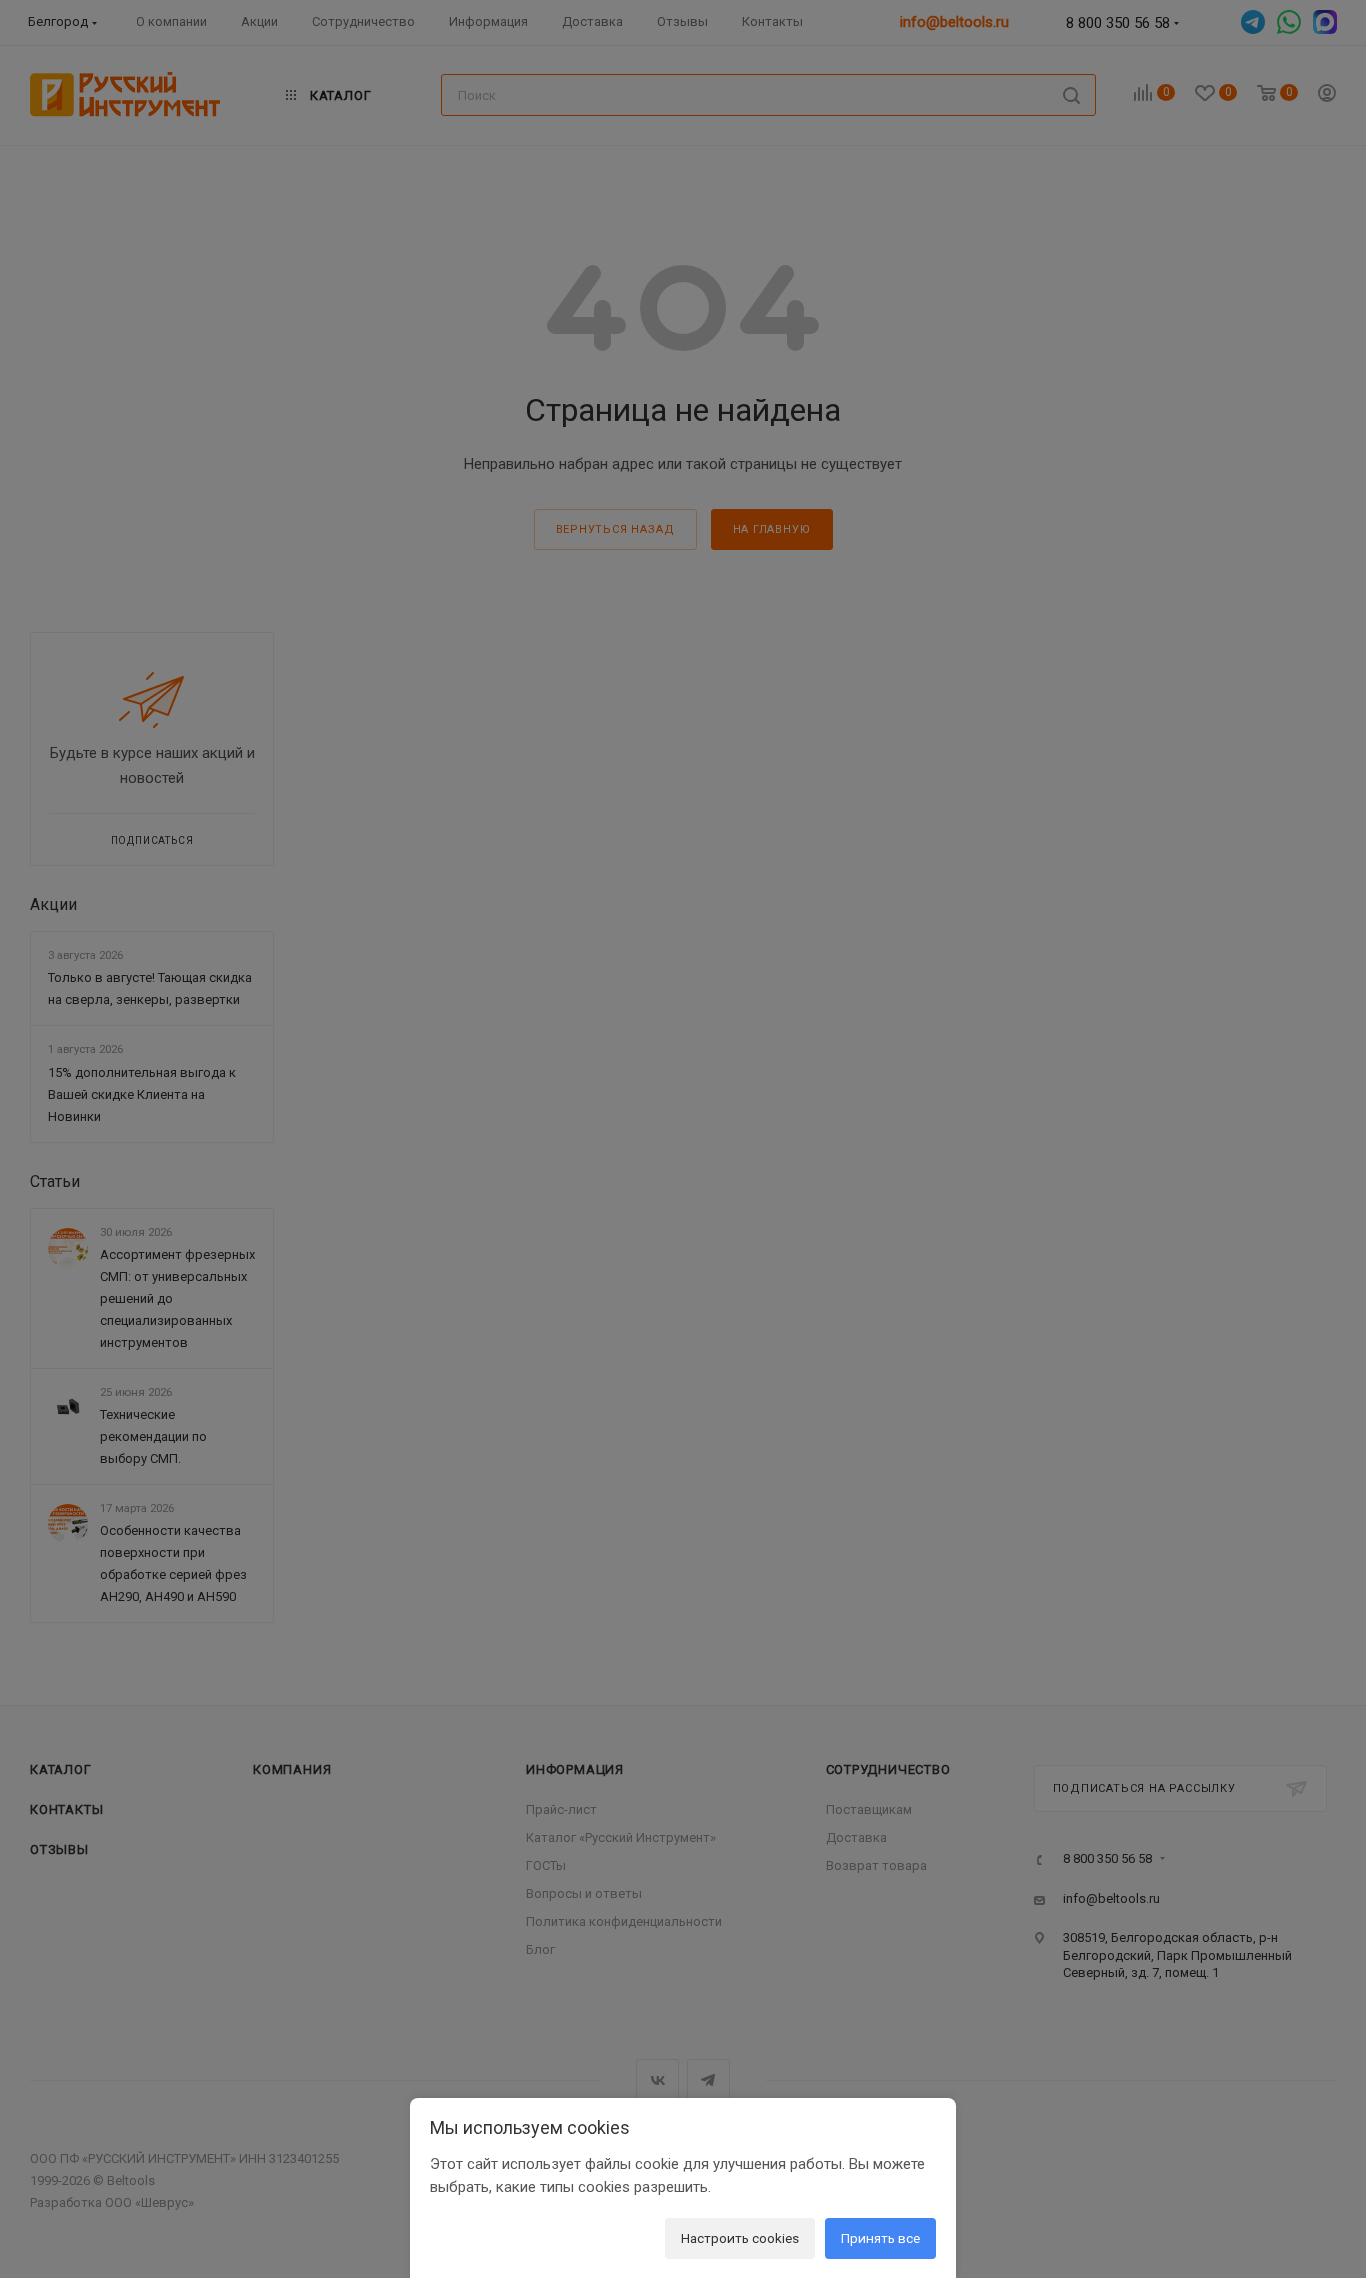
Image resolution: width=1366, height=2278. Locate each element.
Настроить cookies (740, 2238)
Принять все (880, 2238)
